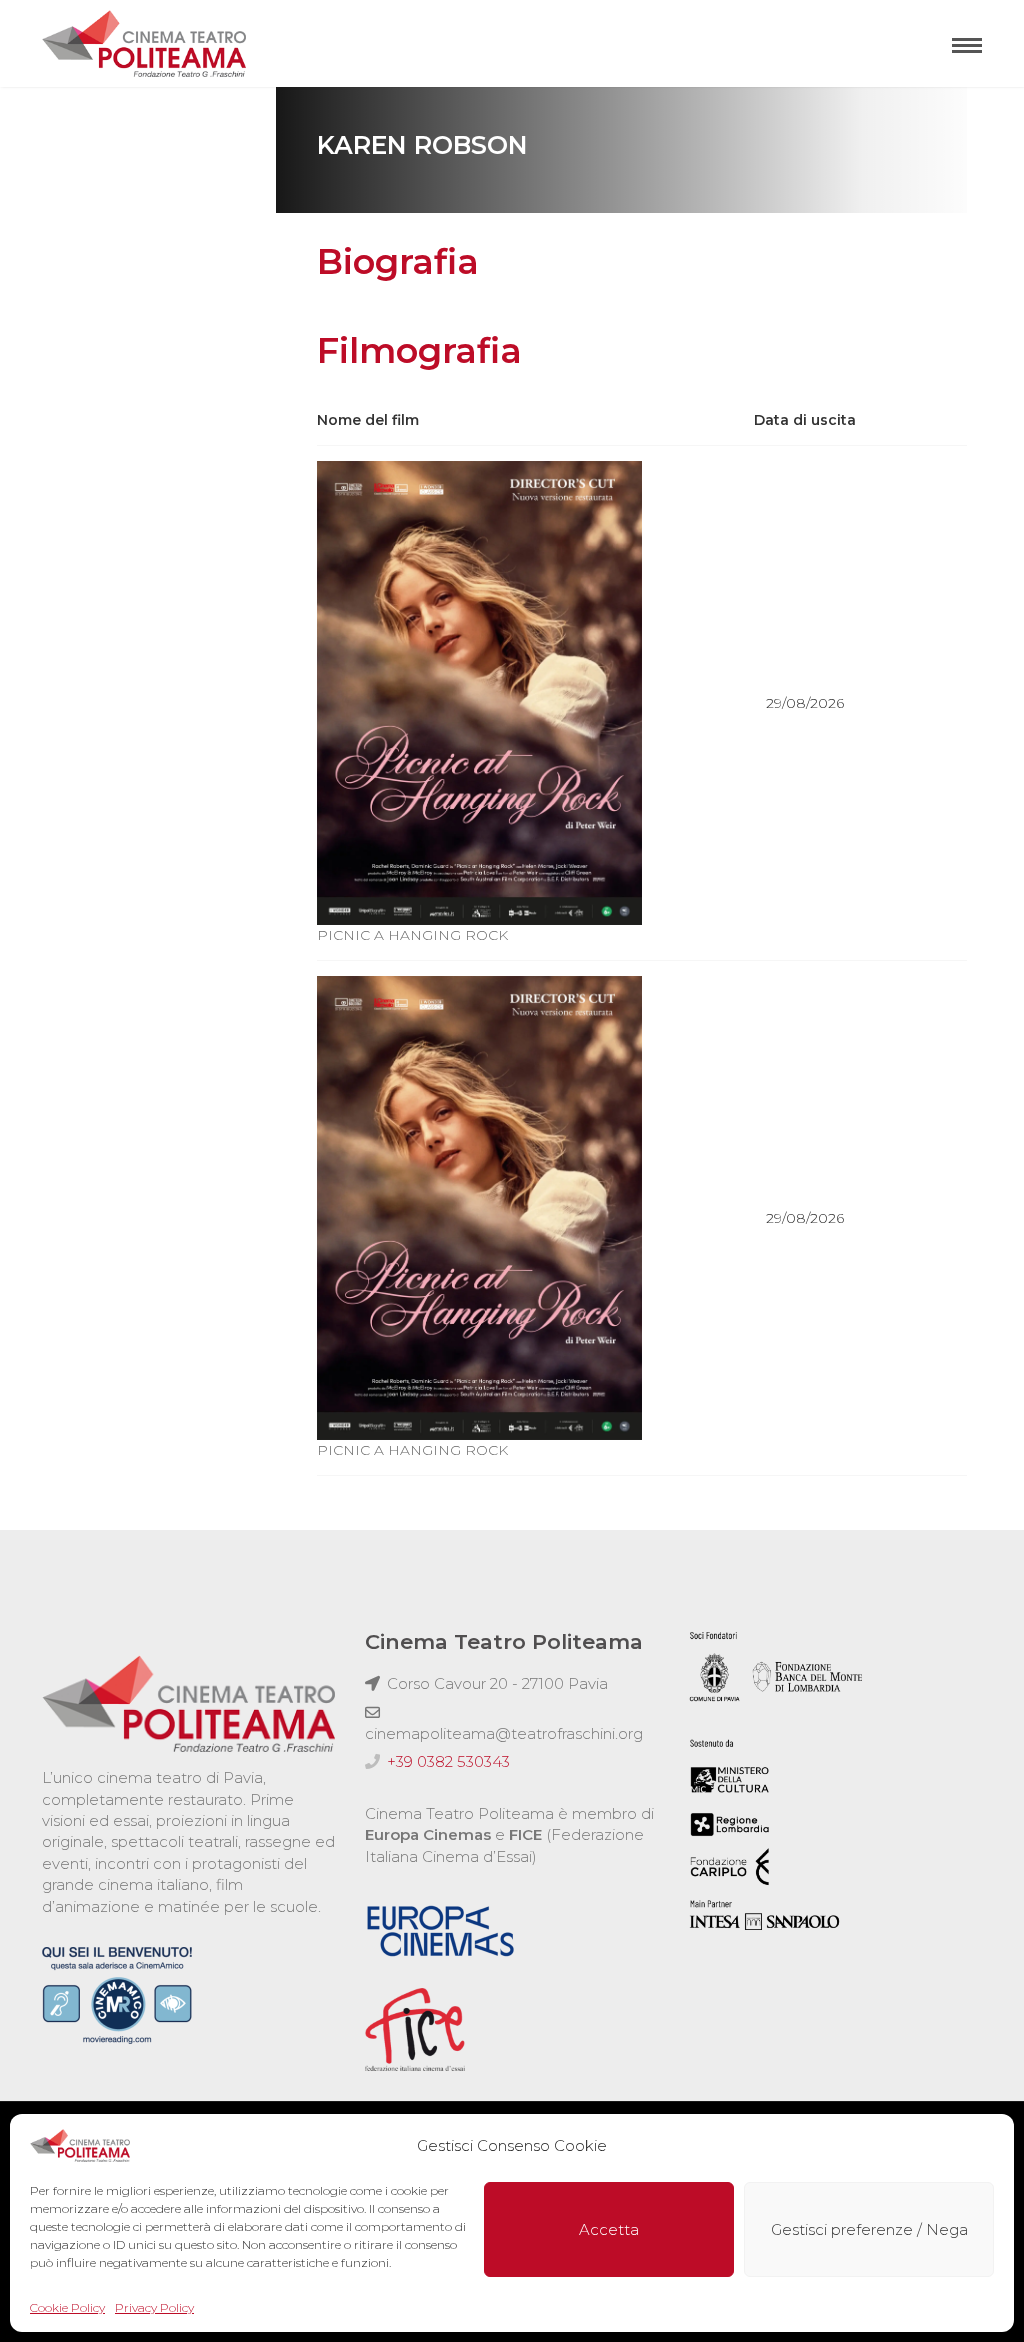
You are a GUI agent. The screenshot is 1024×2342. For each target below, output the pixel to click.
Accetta (609, 2229)
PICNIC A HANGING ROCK (412, 935)
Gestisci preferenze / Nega (869, 2229)
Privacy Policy (154, 2307)
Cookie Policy (67, 2307)
